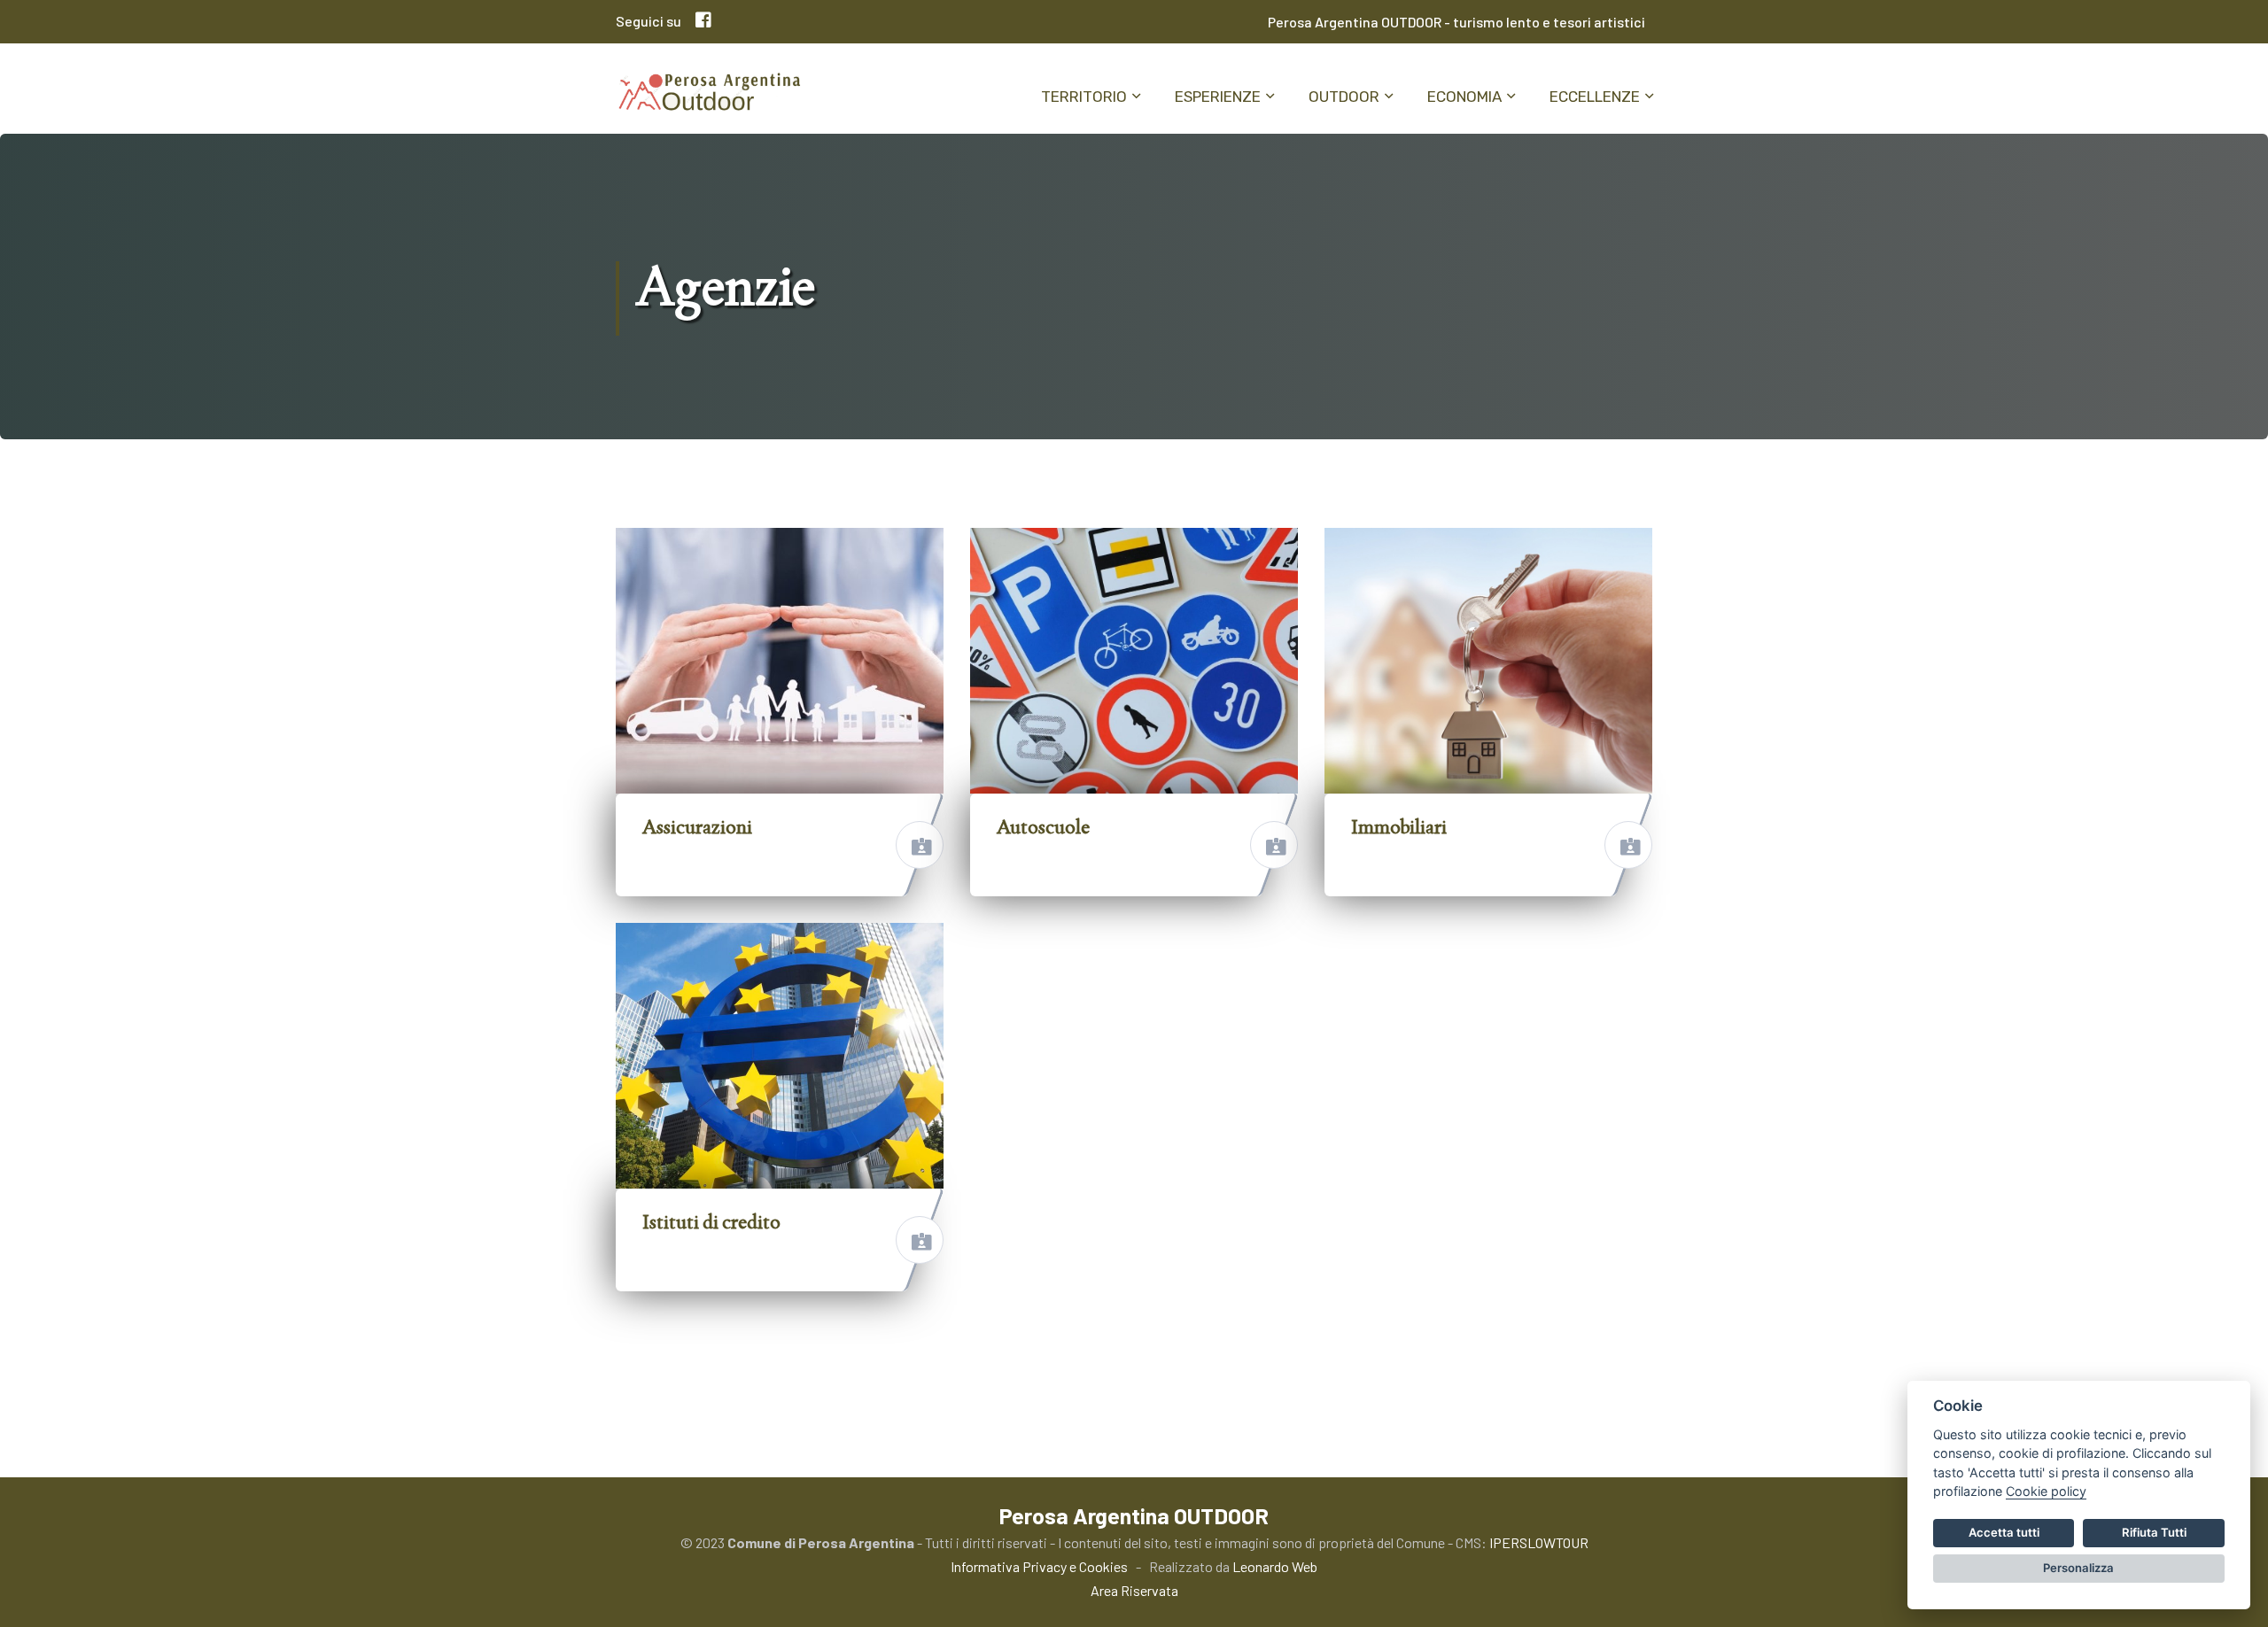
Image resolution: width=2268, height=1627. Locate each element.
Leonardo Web (1275, 1566)
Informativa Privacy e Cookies (1039, 1566)
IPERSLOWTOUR (1539, 1542)
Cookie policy (2046, 1491)
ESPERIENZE (1218, 97)
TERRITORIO (1084, 97)
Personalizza (2078, 1568)
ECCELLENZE (1595, 97)
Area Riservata (1134, 1590)
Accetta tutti (2004, 1532)
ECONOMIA (1464, 97)
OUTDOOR (1344, 97)
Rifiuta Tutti (2154, 1532)
